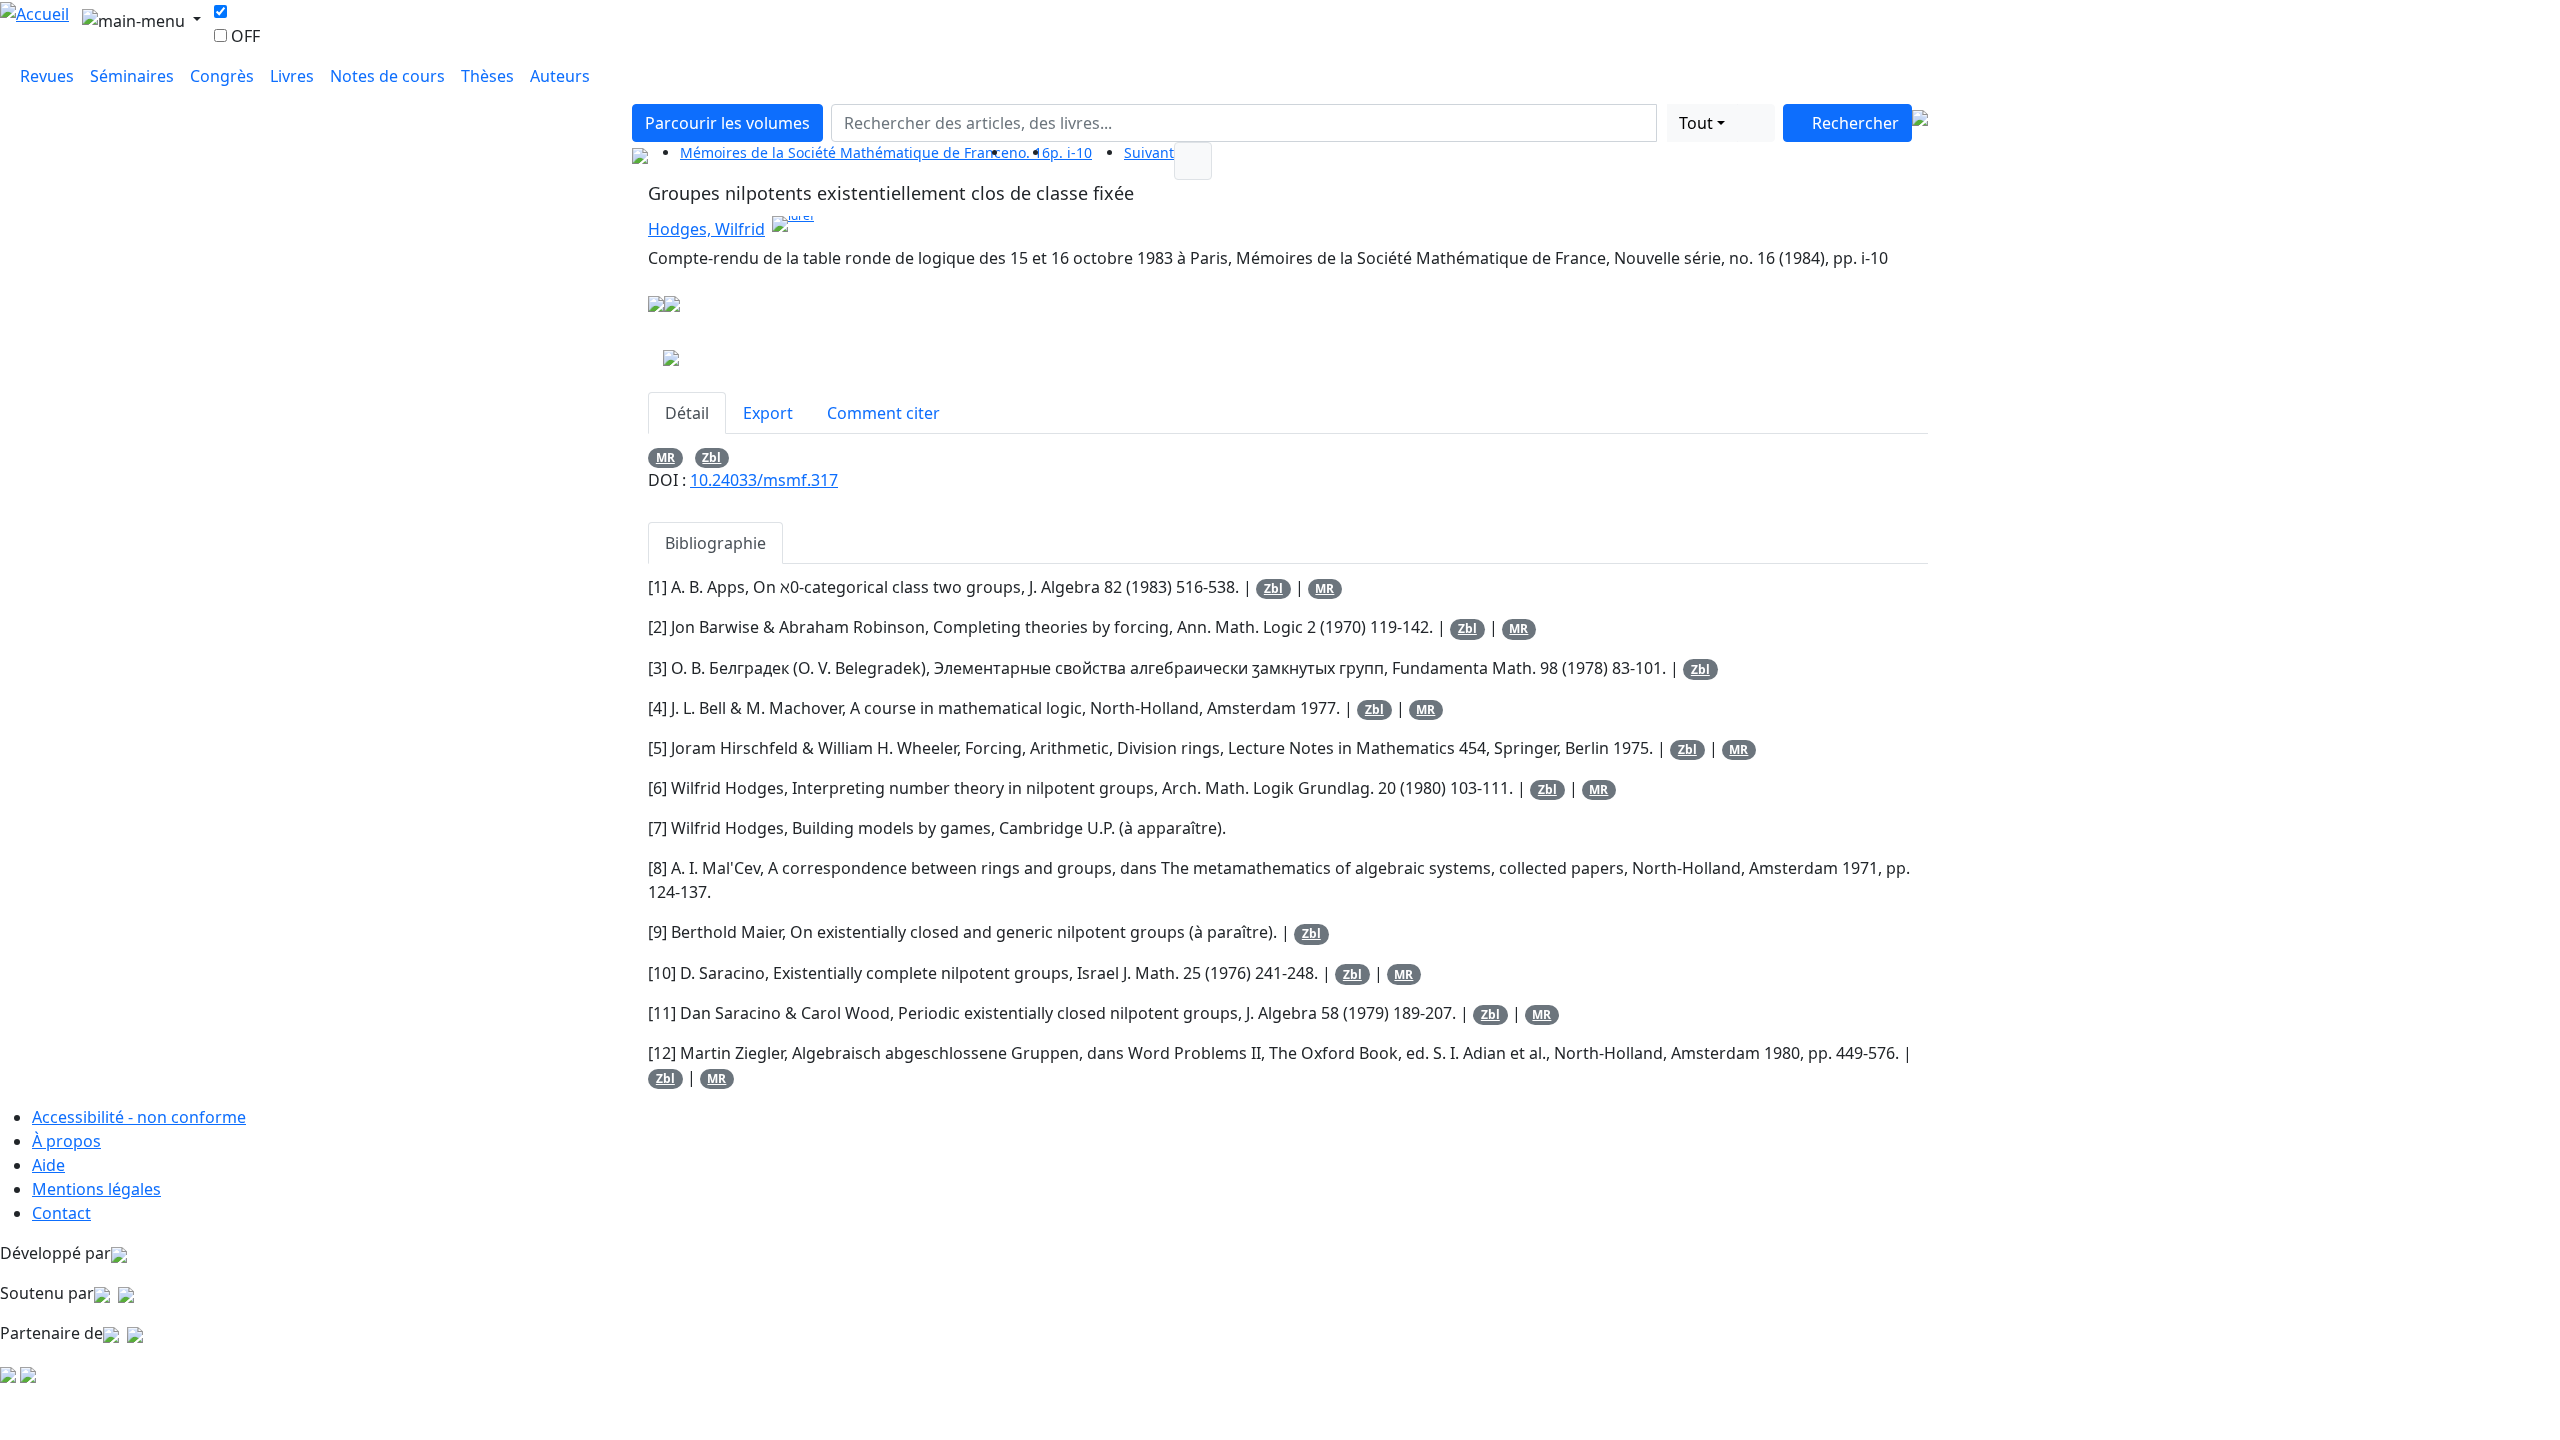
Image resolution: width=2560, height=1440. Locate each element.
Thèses (487, 76)
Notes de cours (387, 76)
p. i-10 (1071, 152)
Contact (61, 1213)
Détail (687, 413)
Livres (292, 76)
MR (665, 457)
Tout (1696, 123)
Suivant (1149, 152)
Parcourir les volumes (727, 123)
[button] (1662, 123)
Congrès (222, 76)
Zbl (711, 457)
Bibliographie (715, 543)
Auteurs (560, 76)
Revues (47, 76)
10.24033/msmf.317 (764, 480)
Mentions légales (96, 1189)
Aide (48, 1165)
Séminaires (132, 76)
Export (768, 413)
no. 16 (1029, 152)
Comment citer (883, 413)
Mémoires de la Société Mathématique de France (844, 152)
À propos (66, 1141)
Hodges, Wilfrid (706, 229)
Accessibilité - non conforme (139, 1117)
